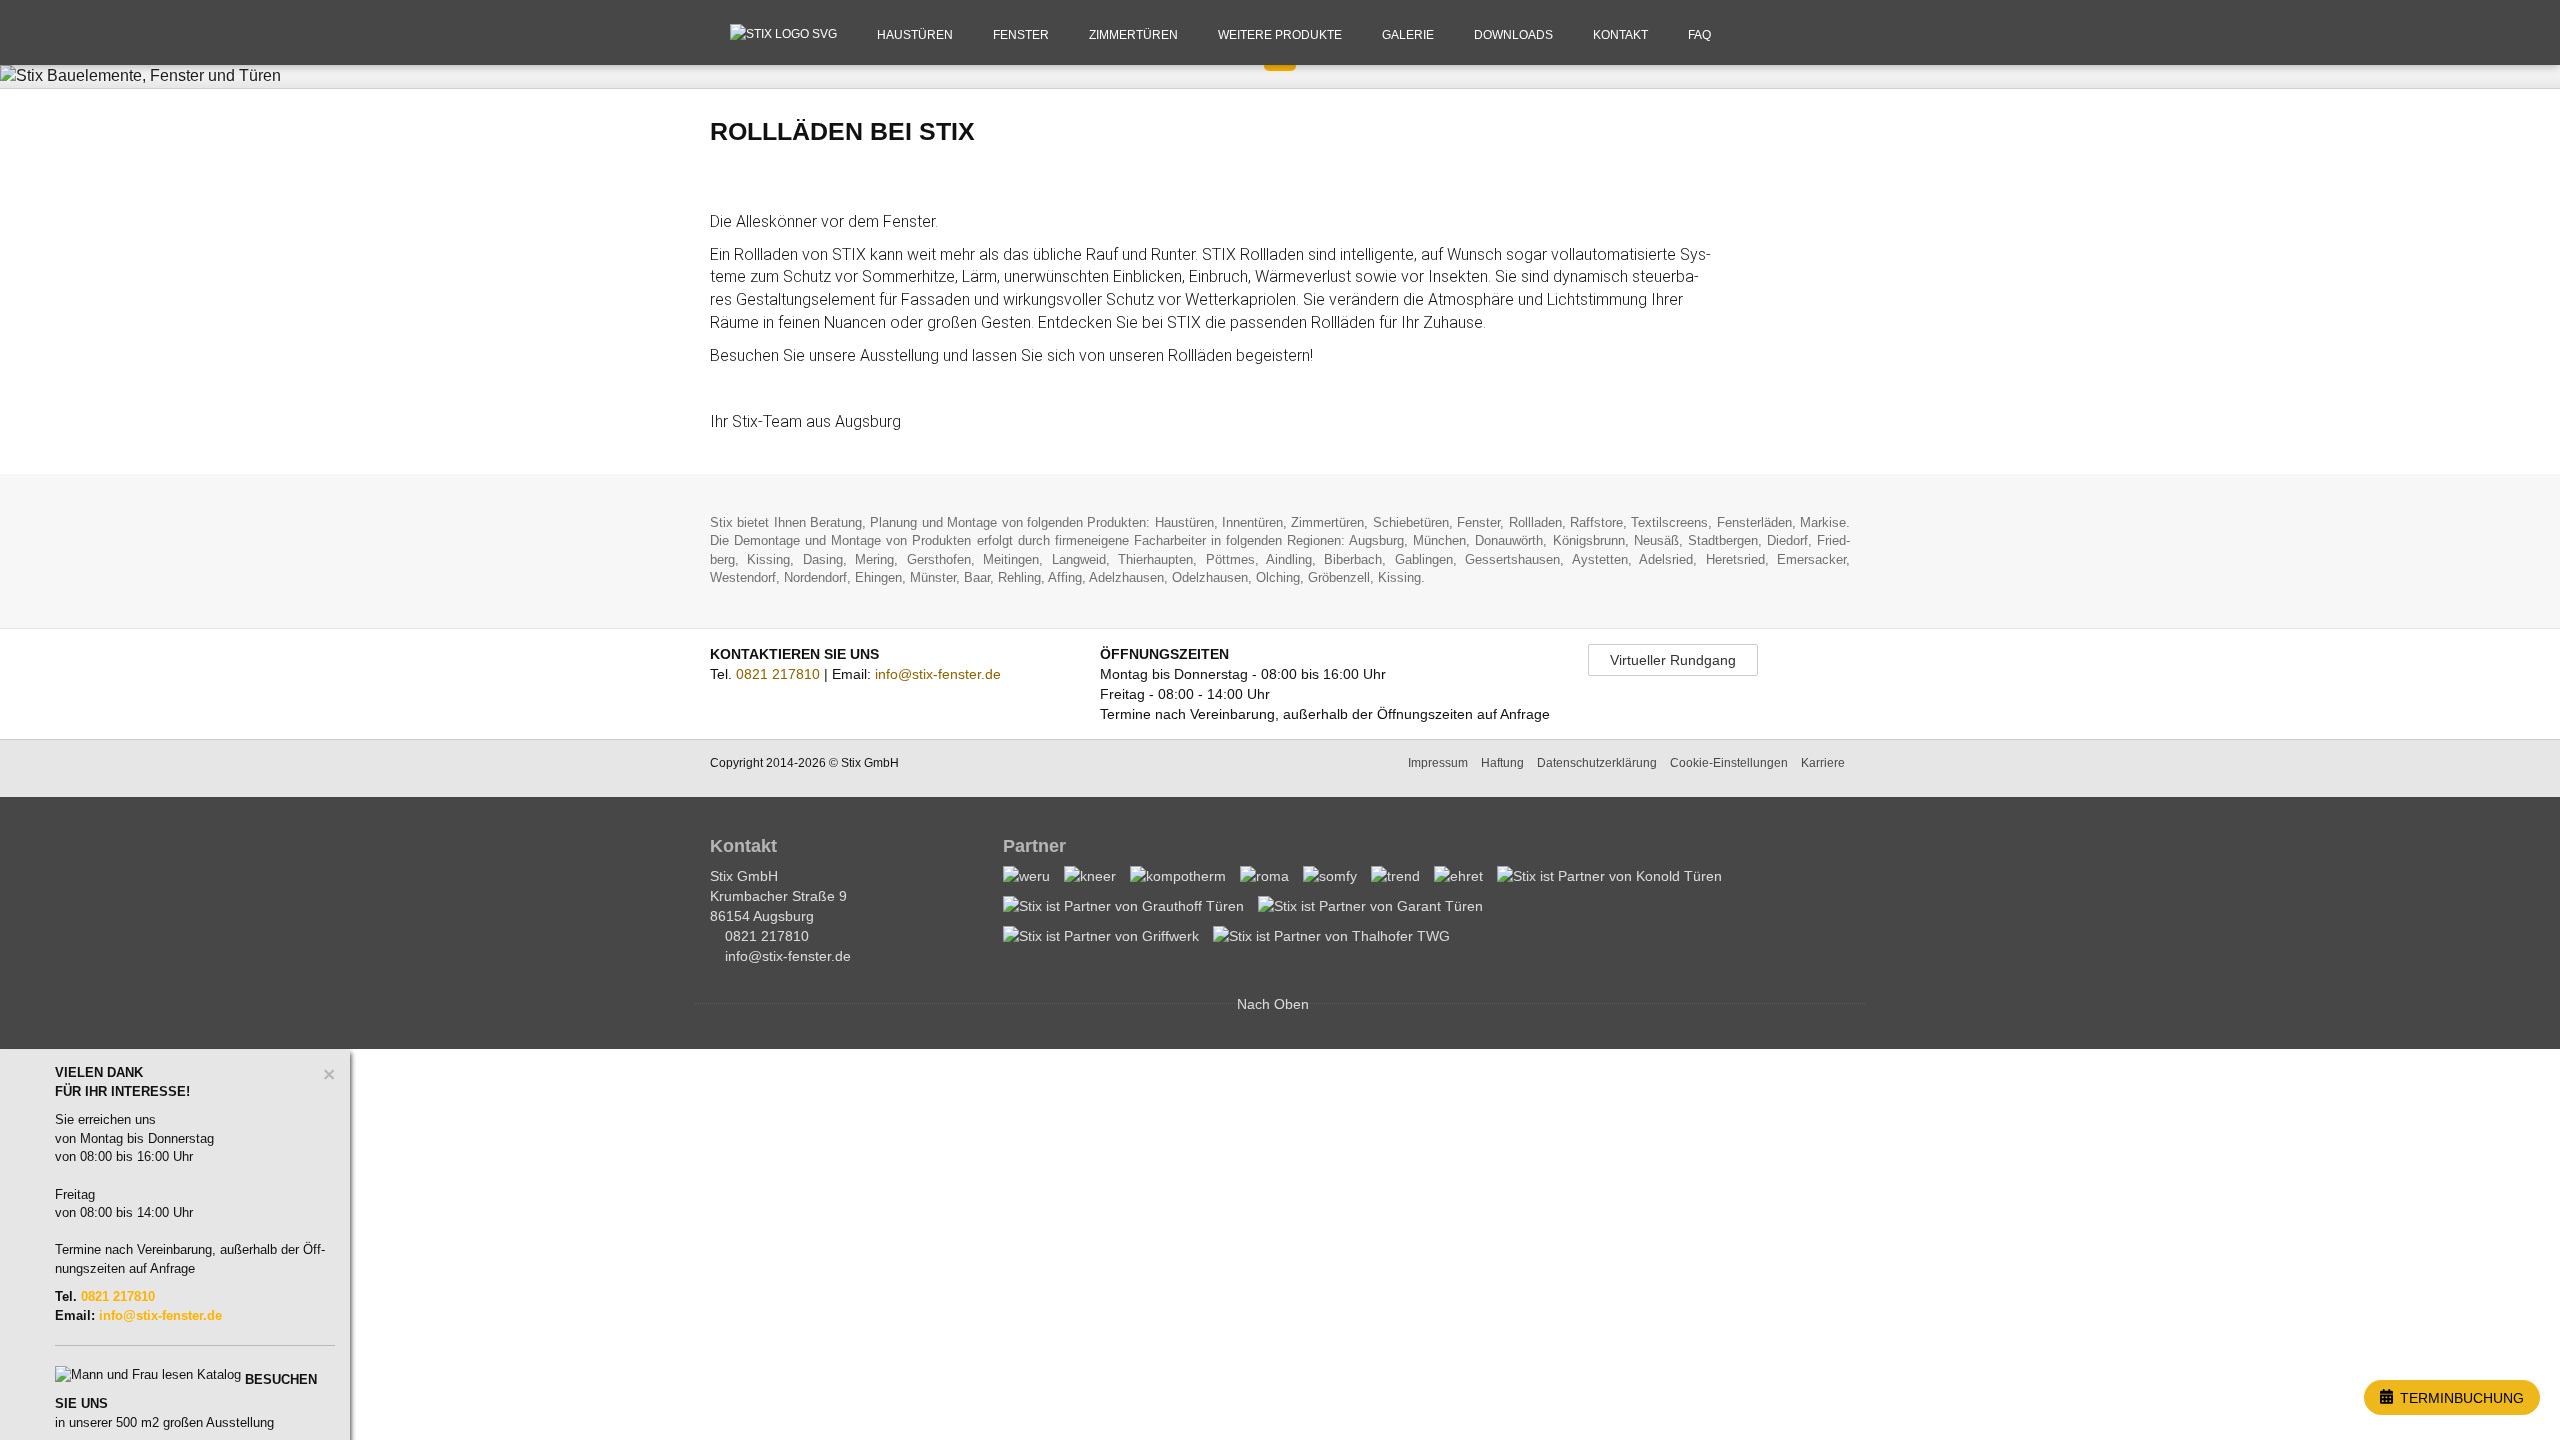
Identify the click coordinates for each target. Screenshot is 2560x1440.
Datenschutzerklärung (1597, 763)
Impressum (1438, 763)
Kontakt (1620, 35)
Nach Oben (1275, 1004)
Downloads (1513, 35)
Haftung (1502, 763)
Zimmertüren (1133, 35)
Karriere (1823, 763)
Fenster (1021, 35)
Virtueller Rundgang (1673, 660)
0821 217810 (778, 674)
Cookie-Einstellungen (1729, 763)
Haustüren (915, 35)
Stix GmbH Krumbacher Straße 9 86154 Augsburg (778, 896)
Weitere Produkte (1280, 35)
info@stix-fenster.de (938, 674)
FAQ (1699, 35)
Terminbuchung (2460, 1398)
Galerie (1408, 35)
